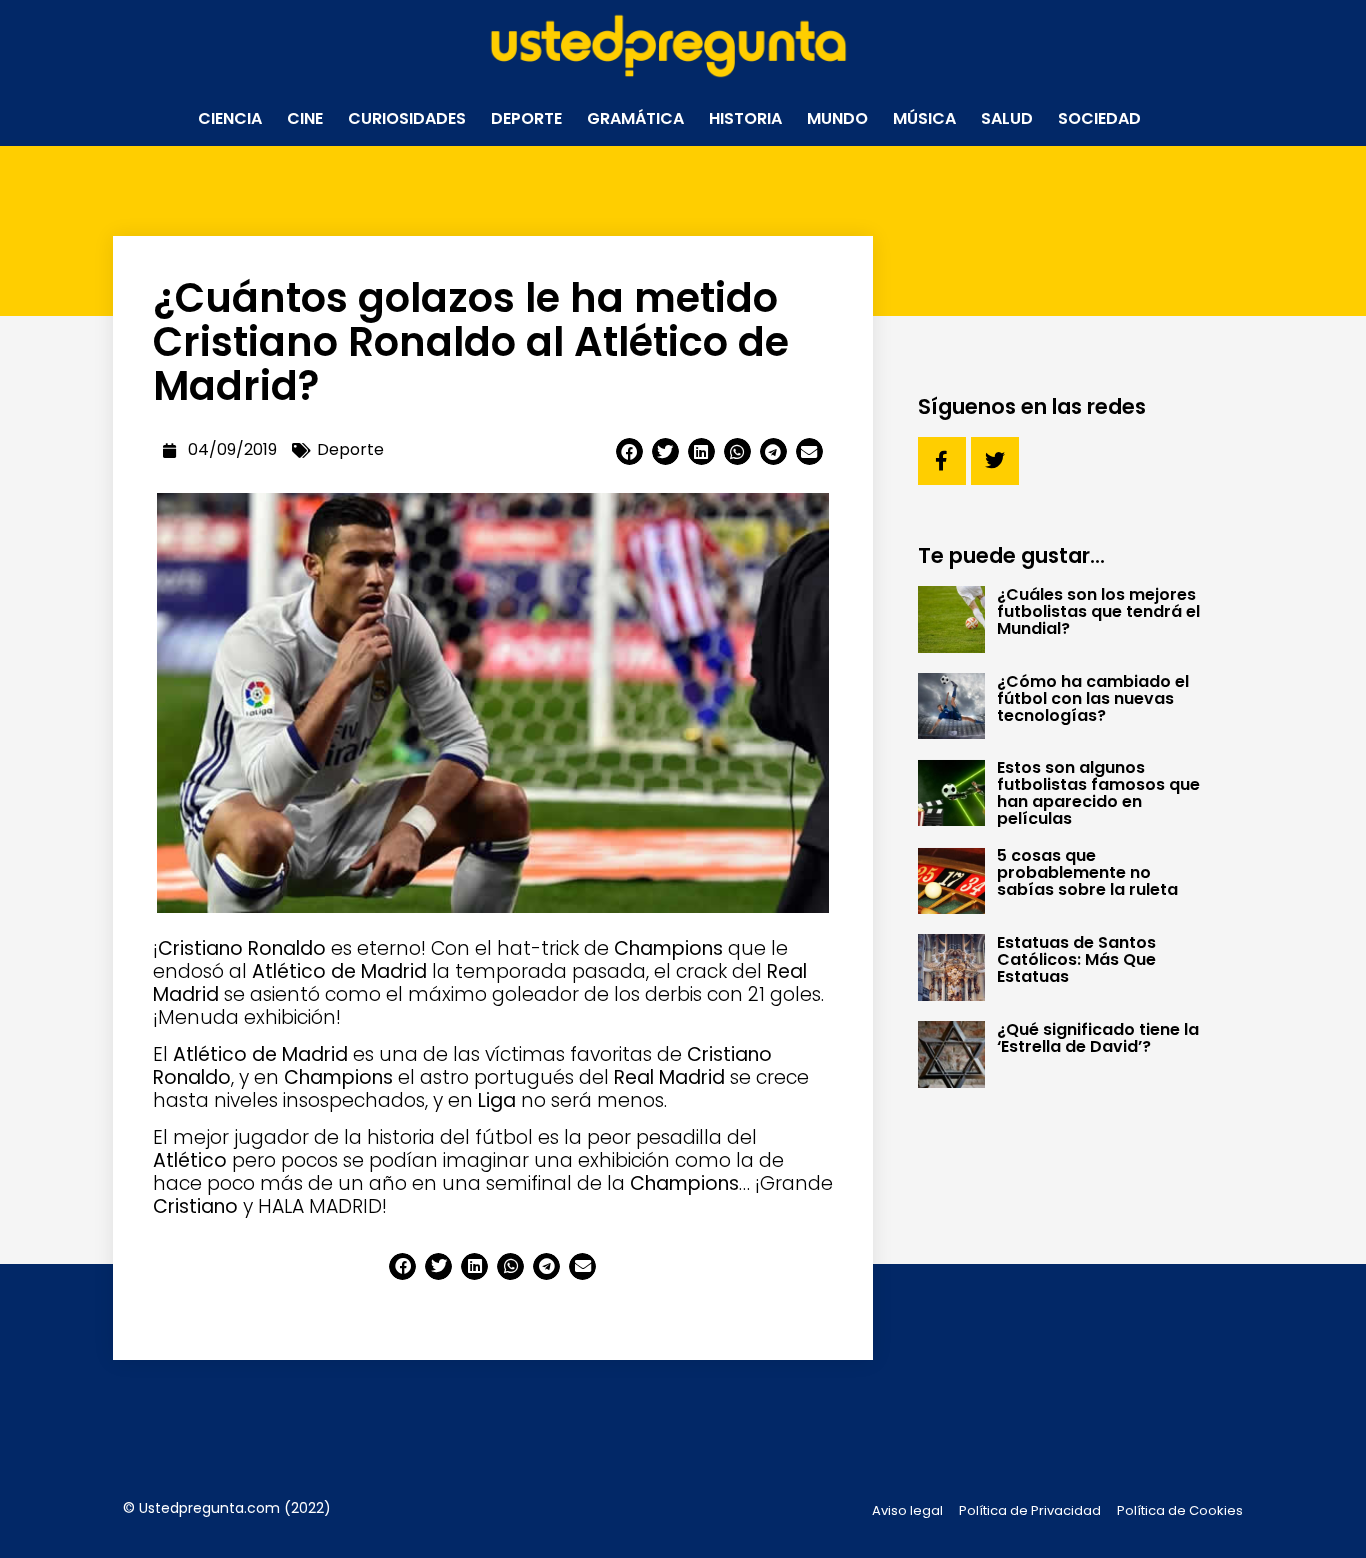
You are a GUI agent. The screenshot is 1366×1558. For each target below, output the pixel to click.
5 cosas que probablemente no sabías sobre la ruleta (1087, 872)
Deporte (526, 118)
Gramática (635, 118)
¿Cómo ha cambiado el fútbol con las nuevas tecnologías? (1093, 698)
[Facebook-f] (942, 461)
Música (924, 118)
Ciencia (230, 118)
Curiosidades (407, 118)
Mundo (837, 118)
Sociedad (1099, 118)
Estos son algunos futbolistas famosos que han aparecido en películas (1098, 793)
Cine (305, 118)
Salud (1007, 118)
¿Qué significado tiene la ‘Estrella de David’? (1098, 1038)
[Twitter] (995, 461)
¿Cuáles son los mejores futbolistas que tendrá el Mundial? (1098, 611)
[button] (629, 451)
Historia (745, 118)
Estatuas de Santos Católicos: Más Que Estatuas (1076, 959)
